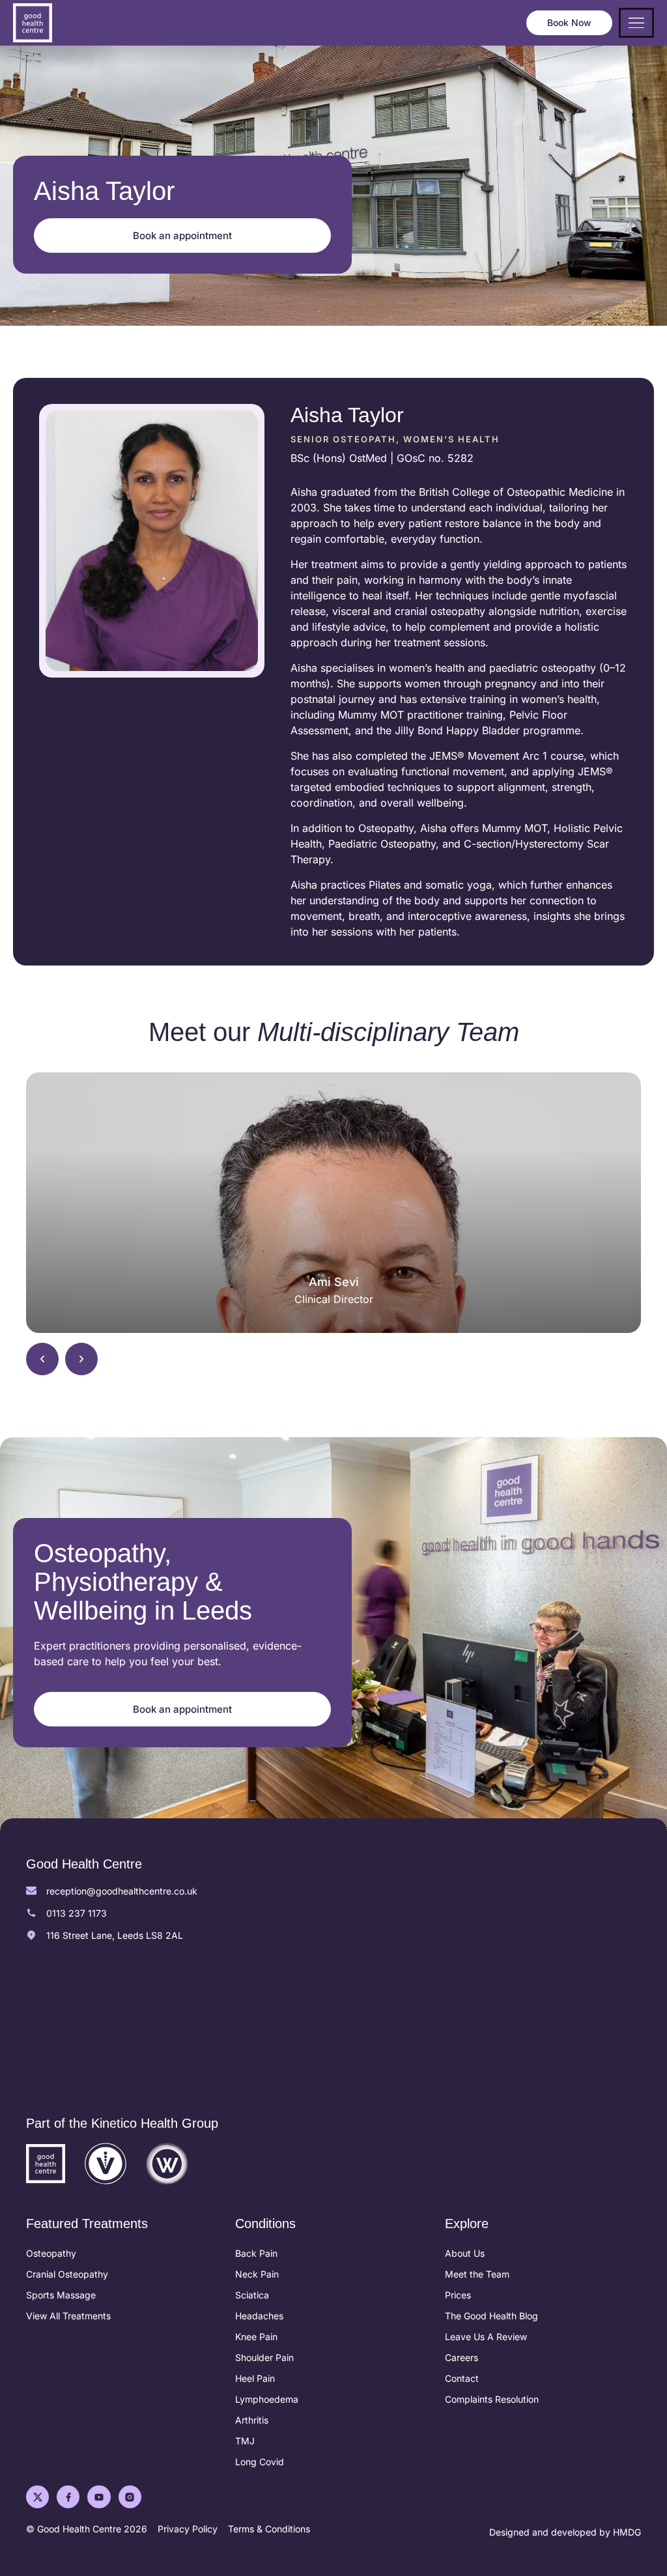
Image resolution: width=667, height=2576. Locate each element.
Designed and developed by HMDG (565, 2532)
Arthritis (252, 2420)
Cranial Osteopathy (67, 2274)
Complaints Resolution (492, 2399)
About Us (465, 2253)
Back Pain (256, 2253)
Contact (462, 2378)
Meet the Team (477, 2274)
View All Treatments (68, 2316)
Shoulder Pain (264, 2357)
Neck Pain (257, 2274)
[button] (42, 1359)
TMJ (245, 2441)
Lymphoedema (267, 2399)
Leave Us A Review (486, 2337)
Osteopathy (51, 2253)
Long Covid (260, 2462)
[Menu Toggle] (636, 23)
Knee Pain (256, 2337)
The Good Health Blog (491, 2316)
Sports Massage (61, 2295)
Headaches (259, 2316)
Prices (458, 2295)
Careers (461, 2357)
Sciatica (252, 2295)
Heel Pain (255, 2378)
